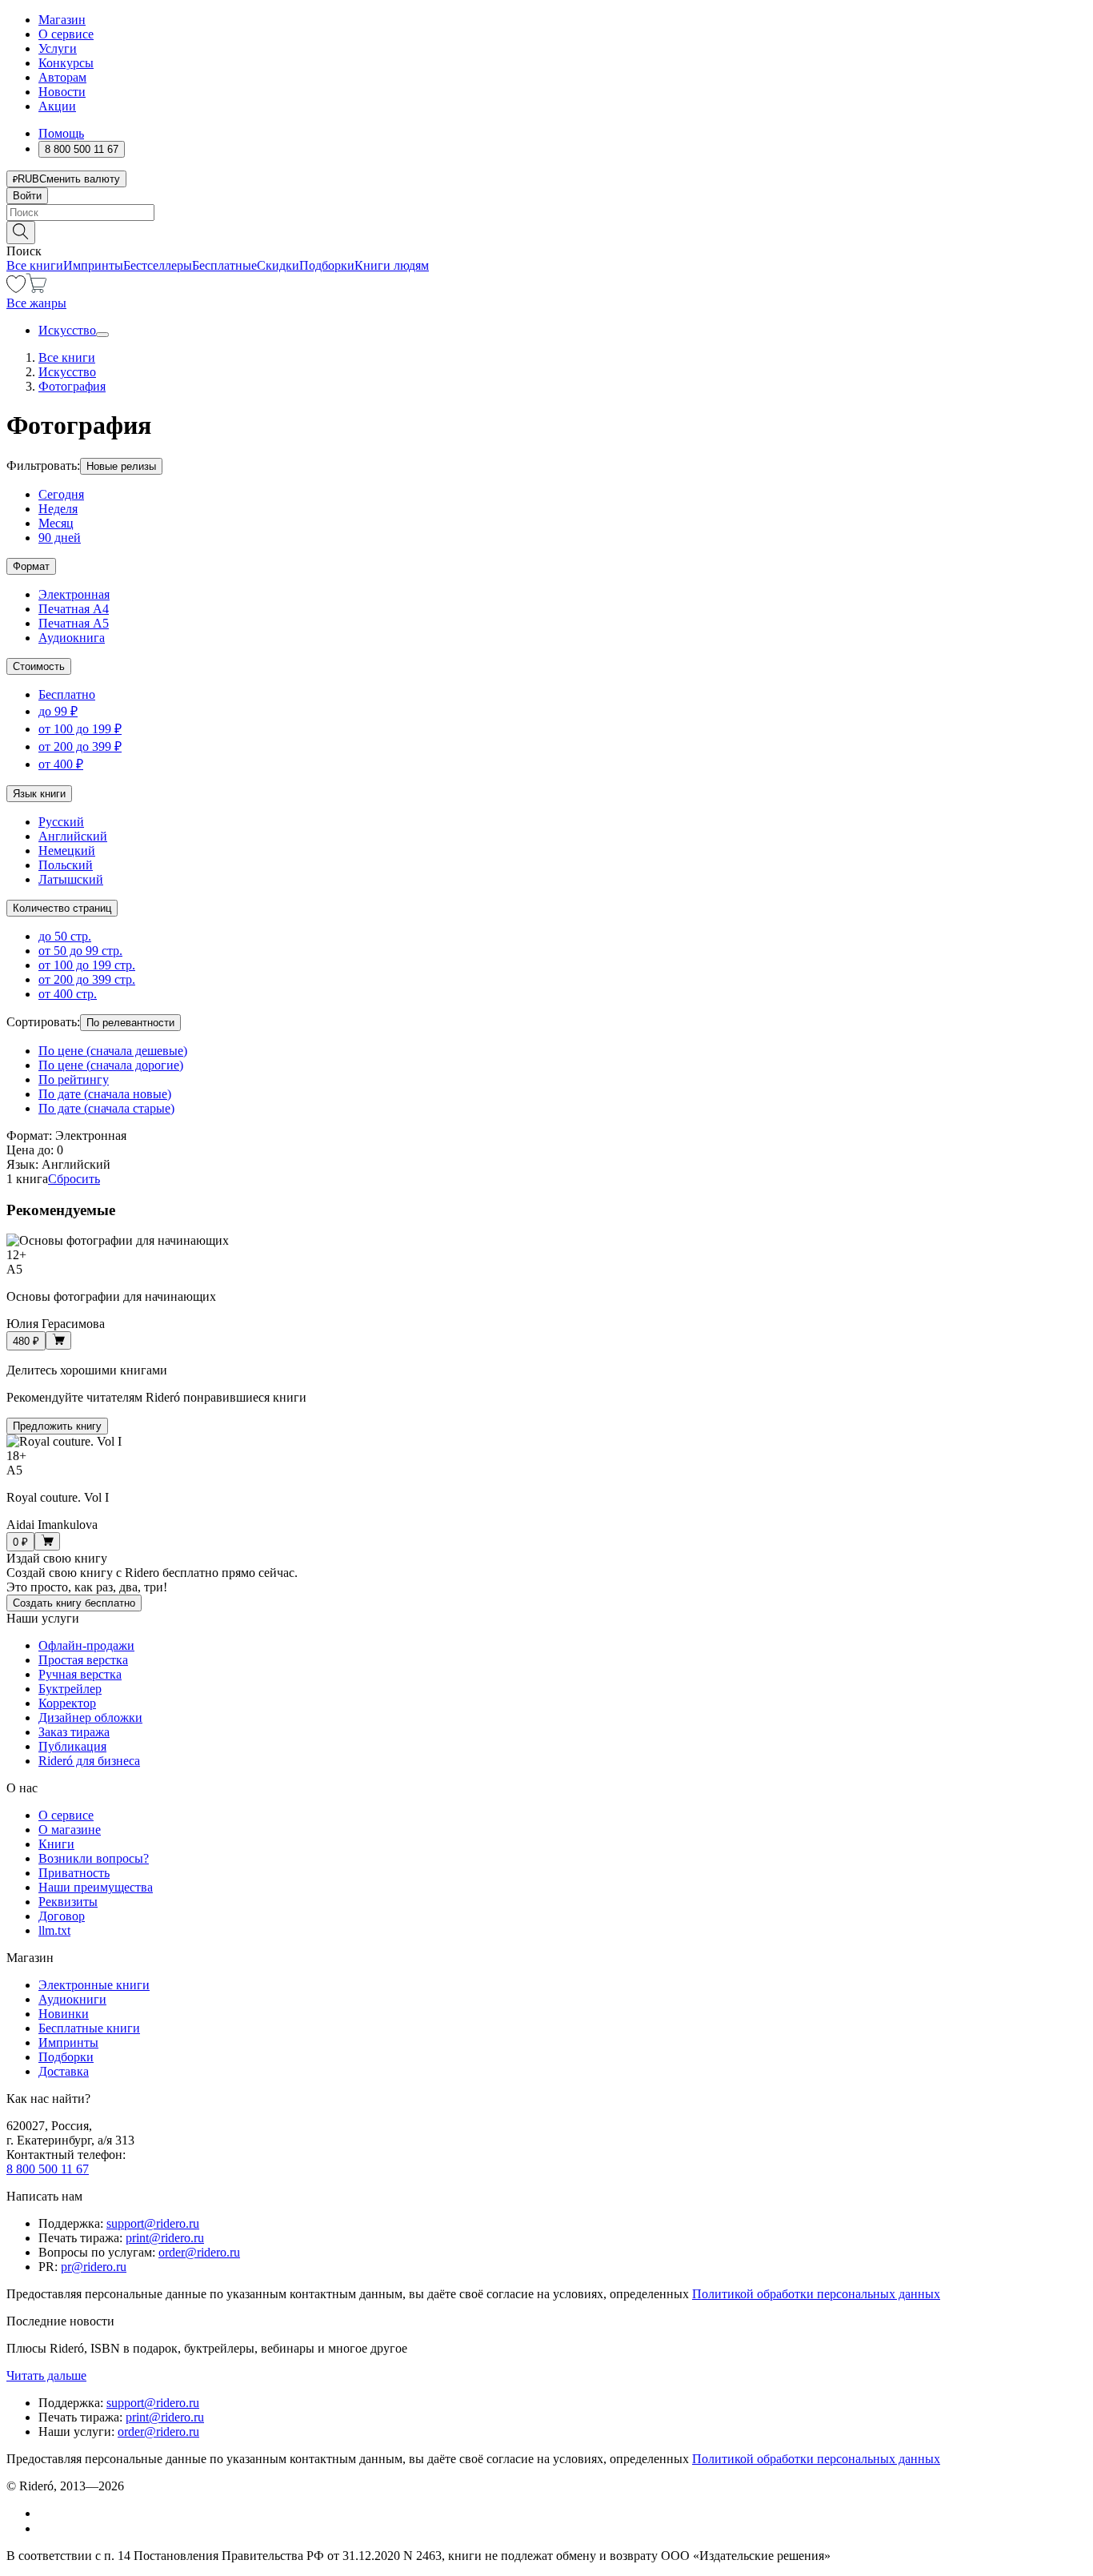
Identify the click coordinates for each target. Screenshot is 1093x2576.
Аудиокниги (72, 1999)
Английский (73, 836)
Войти (27, 196)
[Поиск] (21, 233)
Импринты (93, 265)
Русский (61, 822)
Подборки (327, 265)
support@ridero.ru (153, 2223)
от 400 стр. (68, 994)
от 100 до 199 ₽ (80, 729)
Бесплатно (67, 694)
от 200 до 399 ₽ (80, 746)
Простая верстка (83, 1660)
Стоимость (39, 666)
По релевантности (130, 1023)
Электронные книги (94, 1985)
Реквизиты (68, 1902)
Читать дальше (46, 2375)
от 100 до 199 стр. (87, 965)
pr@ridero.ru (94, 2267)
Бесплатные (224, 265)
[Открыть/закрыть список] (102, 335)
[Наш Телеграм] (45, 2528)
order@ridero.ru (199, 2252)
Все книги (35, 265)
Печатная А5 (74, 623)
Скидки (278, 265)
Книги (56, 1844)
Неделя (58, 509)
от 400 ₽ (61, 764)
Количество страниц (62, 908)
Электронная (74, 594)
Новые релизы (121, 466)
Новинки (64, 2014)
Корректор (67, 1703)
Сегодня (61, 494)
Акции (57, 106)
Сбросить (74, 1179)
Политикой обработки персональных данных (816, 2294)
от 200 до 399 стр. (87, 979)
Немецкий (67, 851)
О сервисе (66, 34)
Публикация (72, 1746)
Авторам (62, 77)
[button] (546, 231)
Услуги (58, 48)
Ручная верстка (80, 1674)
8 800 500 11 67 (48, 2169)
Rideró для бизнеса (89, 1761)
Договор (62, 1916)
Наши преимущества (96, 1887)
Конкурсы (66, 63)
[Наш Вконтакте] (47, 2513)
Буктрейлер (70, 1689)
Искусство (67, 330)
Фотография (72, 386)
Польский (66, 865)
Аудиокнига (72, 638)
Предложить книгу (57, 1426)
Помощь (61, 133)
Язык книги (39, 794)
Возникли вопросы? (94, 1858)
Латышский (71, 879)
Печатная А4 (74, 609)
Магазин (62, 20)
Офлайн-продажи (86, 1645)
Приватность (74, 1873)
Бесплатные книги (89, 2028)
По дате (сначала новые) (105, 1094)
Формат (31, 566)
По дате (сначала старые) (106, 1108)
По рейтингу (74, 1079)
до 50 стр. (65, 936)
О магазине (70, 1830)
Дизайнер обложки (90, 1717)
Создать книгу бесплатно (74, 1603)
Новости (62, 92)
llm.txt (54, 1930)
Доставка (64, 2071)
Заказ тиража (74, 1732)
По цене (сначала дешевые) (113, 1051)
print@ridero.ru (165, 2238)
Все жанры (36, 303)
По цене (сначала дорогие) (111, 1065)
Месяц (56, 523)
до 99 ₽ (58, 711)
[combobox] (546, 213)
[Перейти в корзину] (36, 289)
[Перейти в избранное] (16, 289)
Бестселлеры (158, 265)
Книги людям (392, 265)
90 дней (60, 538)
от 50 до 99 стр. (80, 951)
